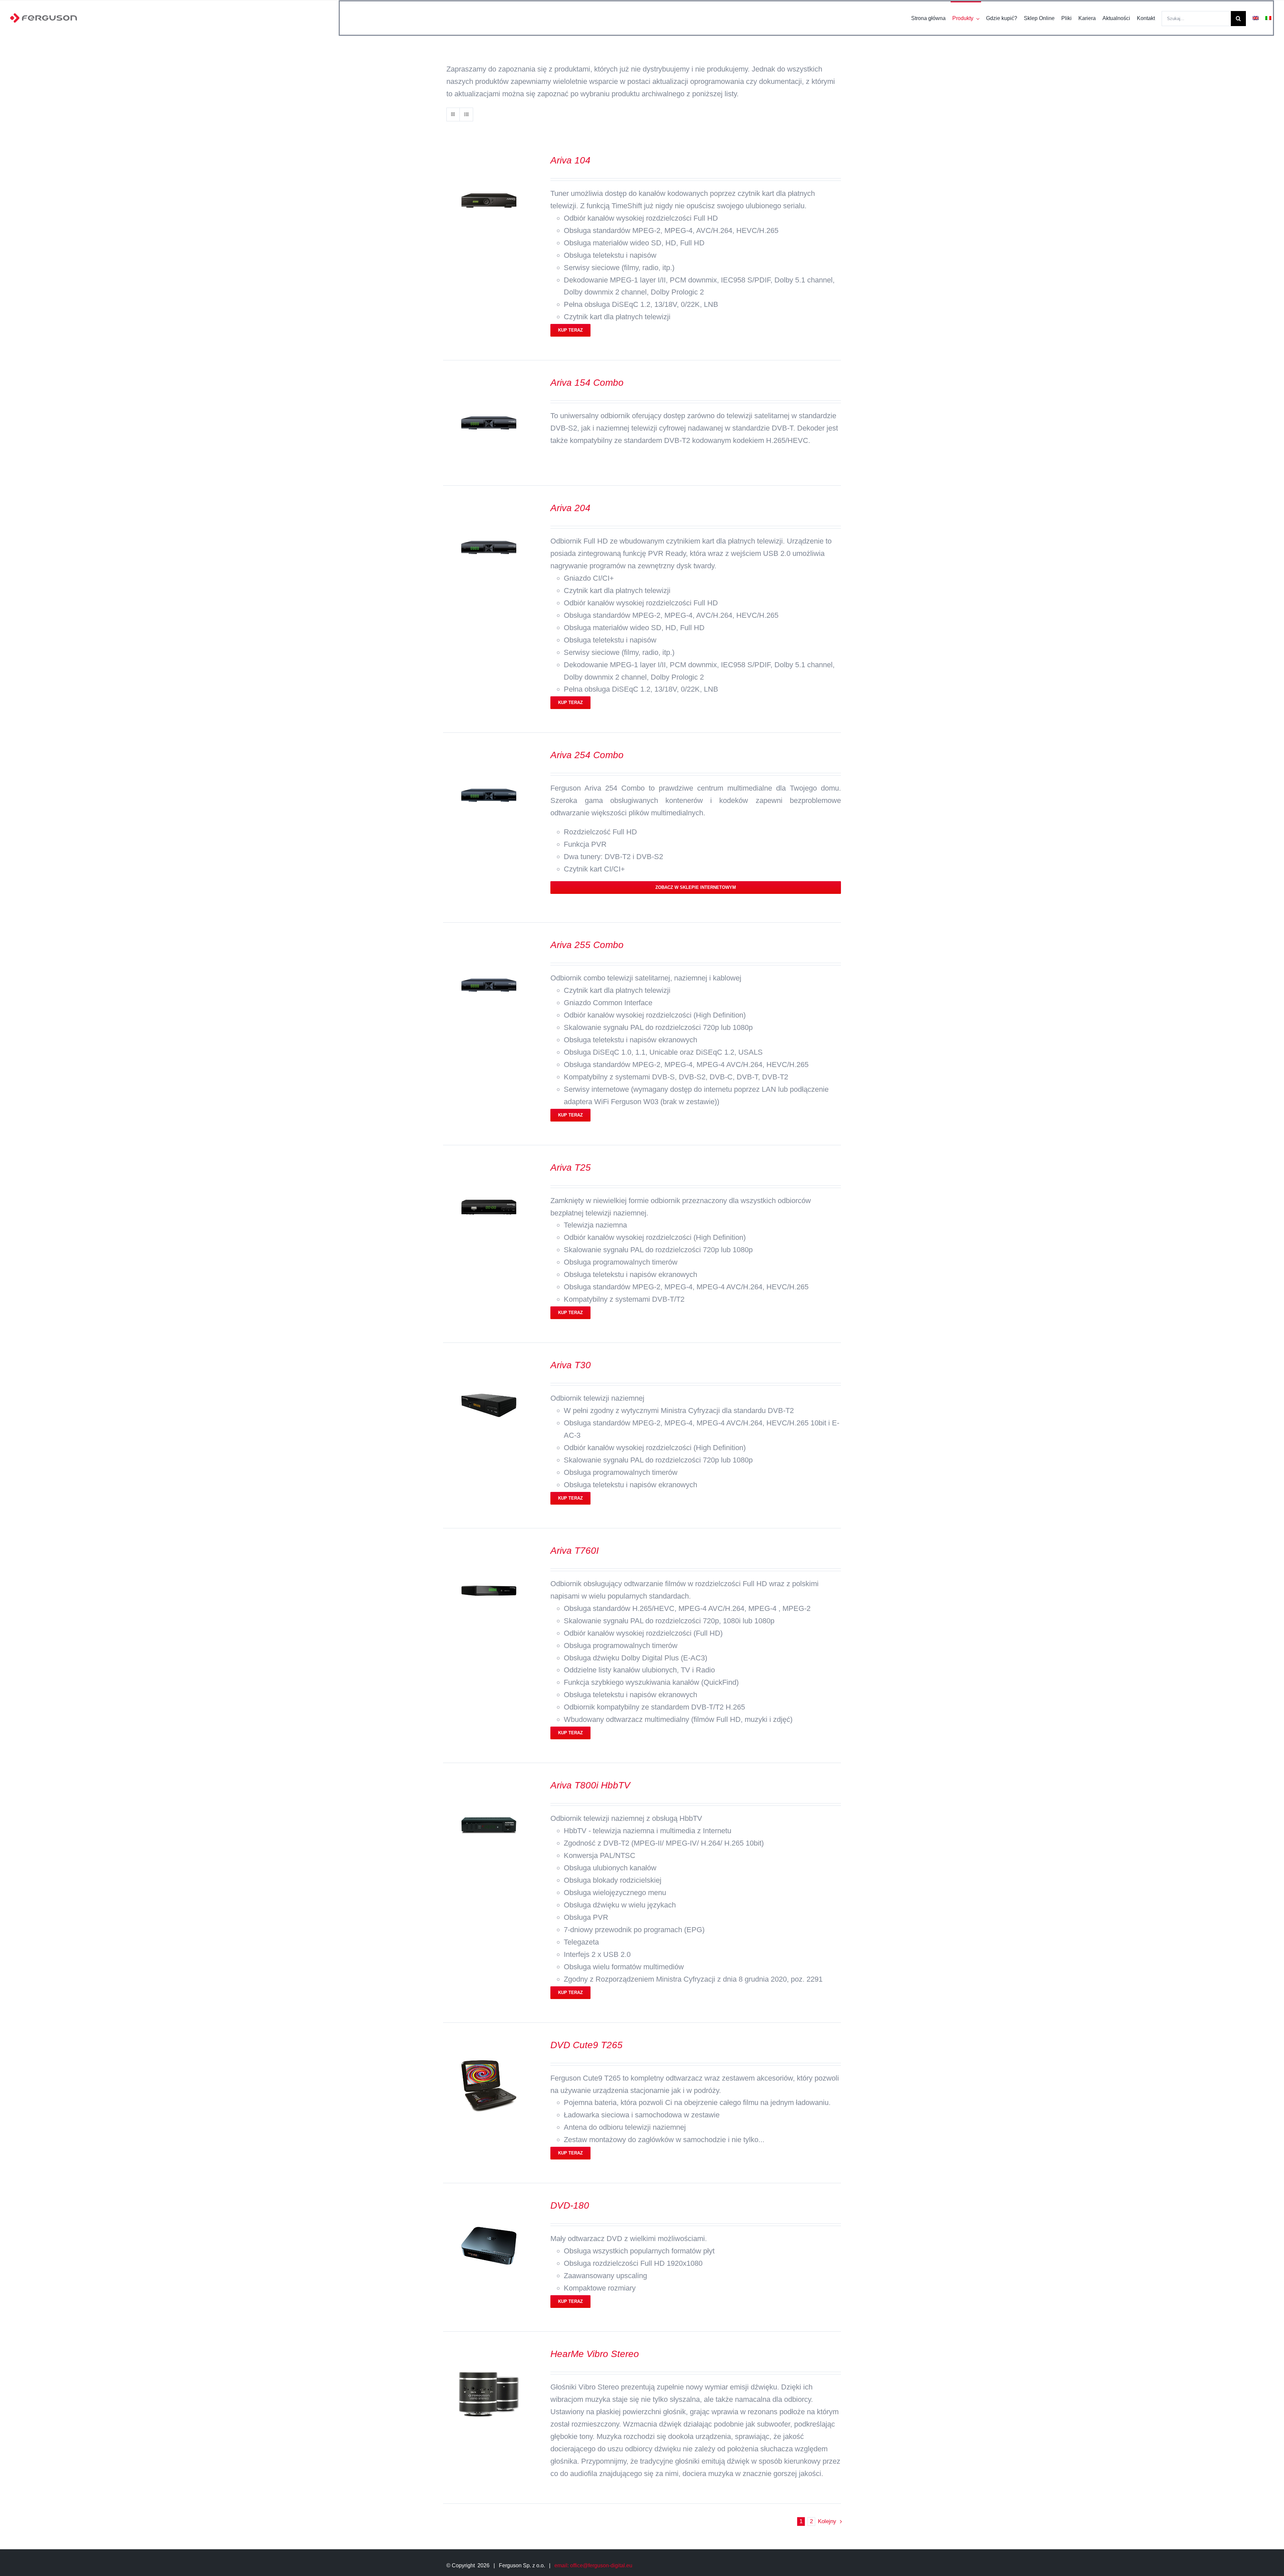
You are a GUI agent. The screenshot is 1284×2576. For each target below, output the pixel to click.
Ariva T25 (571, 1167)
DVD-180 (570, 2205)
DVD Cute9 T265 (586, 2045)
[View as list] (466, 114)
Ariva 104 (570, 160)
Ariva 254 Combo (587, 755)
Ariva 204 (570, 508)
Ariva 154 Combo (587, 383)
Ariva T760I (575, 1551)
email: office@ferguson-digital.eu (593, 2565)
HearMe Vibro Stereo (595, 2354)
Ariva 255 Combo (587, 945)
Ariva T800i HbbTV (590, 1785)
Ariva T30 (571, 1365)
